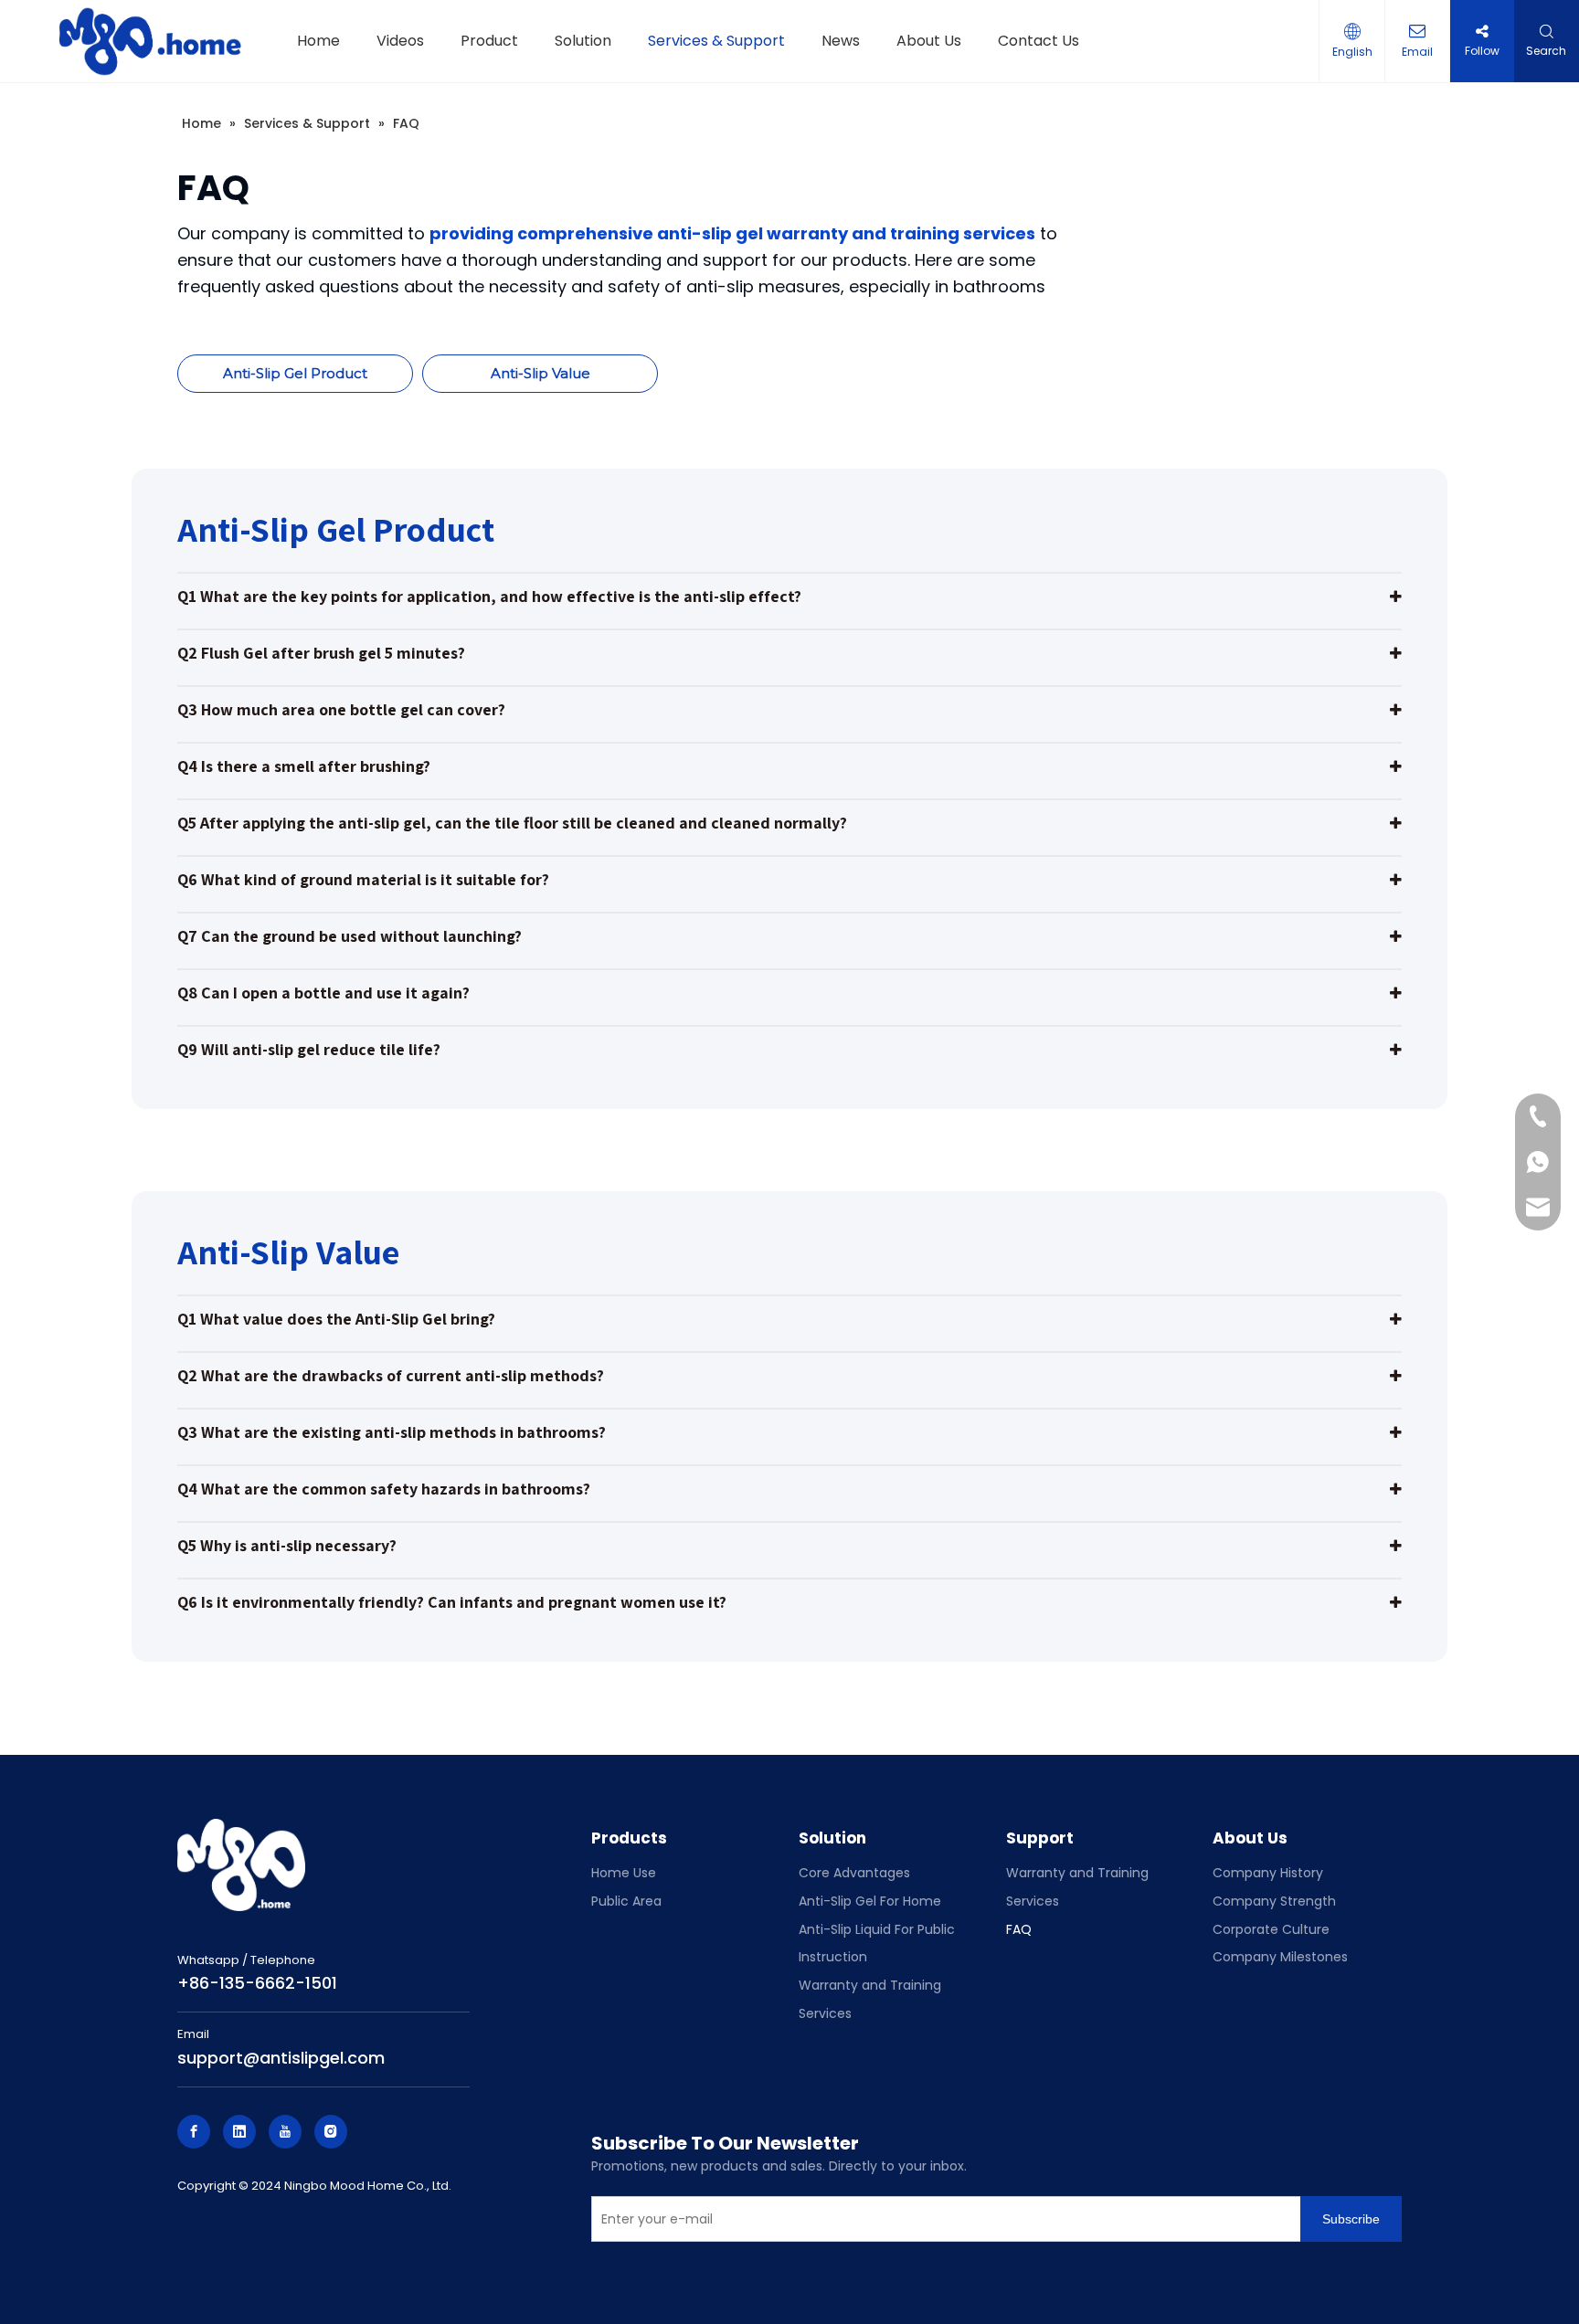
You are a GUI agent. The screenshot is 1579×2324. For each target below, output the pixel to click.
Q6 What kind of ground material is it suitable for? (363, 879)
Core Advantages (854, 1873)
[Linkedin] (239, 2132)
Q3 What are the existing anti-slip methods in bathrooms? (392, 1432)
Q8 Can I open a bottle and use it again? (323, 993)
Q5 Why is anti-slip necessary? (287, 1545)
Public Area (626, 1901)
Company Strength (1274, 1901)
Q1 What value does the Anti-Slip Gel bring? (336, 1319)
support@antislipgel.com (281, 2058)
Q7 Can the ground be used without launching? (350, 936)
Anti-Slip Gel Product (295, 373)
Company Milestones (1280, 1957)
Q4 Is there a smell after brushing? (304, 766)
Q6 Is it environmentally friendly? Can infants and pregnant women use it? (452, 1602)
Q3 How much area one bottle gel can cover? (341, 709)
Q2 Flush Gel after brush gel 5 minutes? (321, 653)
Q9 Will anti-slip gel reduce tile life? (309, 1049)
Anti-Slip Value (540, 373)
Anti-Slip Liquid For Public (877, 1929)
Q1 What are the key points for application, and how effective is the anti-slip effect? (489, 596)
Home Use (624, 1873)
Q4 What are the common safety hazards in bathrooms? (384, 1489)
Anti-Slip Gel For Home (870, 1901)
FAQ (1019, 1929)
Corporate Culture (1271, 1929)
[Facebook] (194, 2132)
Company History (1268, 1873)
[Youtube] (285, 2132)
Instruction (833, 1957)
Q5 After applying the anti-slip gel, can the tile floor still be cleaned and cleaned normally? (512, 823)
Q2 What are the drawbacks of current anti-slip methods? (391, 1375)
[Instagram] (331, 2132)
